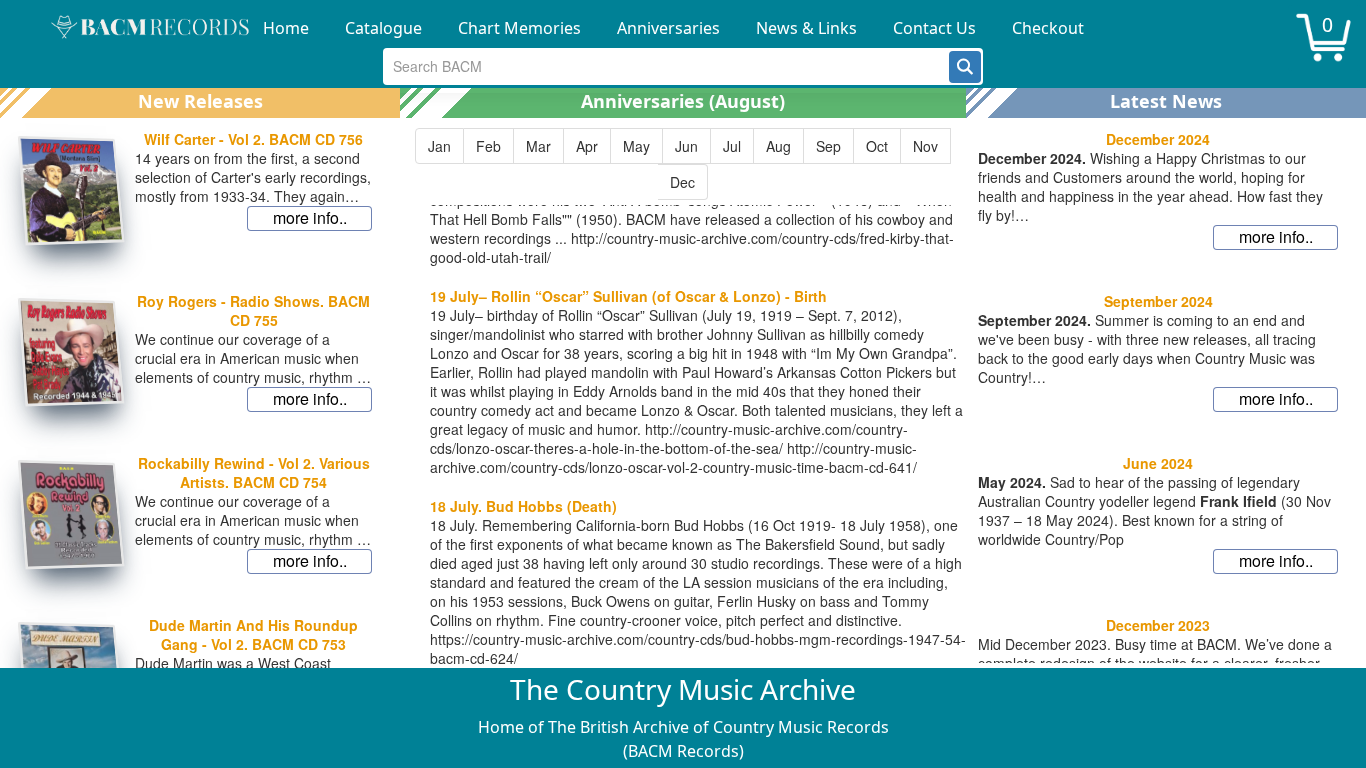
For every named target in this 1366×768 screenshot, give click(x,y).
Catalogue (383, 28)
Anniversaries (668, 28)
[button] (965, 67)
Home (286, 28)
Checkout (1048, 28)
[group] (683, 164)
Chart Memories (519, 28)
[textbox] (666, 66)
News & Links (806, 28)
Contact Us (934, 28)
